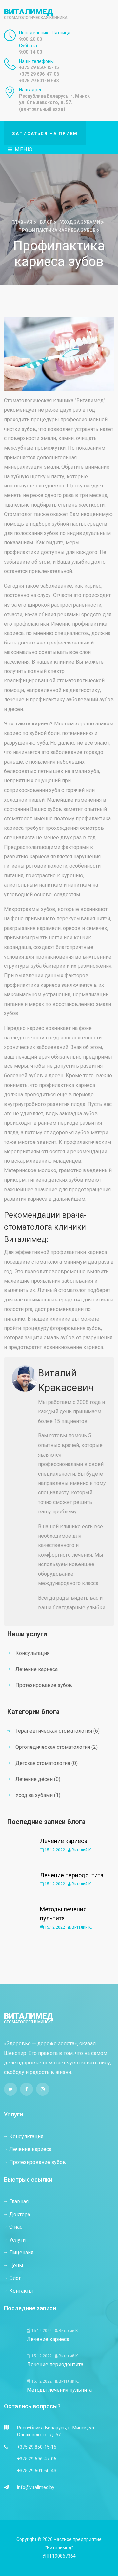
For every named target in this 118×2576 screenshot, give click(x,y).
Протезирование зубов (44, 1685)
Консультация (32, 1653)
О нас (16, 2227)
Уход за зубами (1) (38, 1795)
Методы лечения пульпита (59, 2390)
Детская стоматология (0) (47, 1763)
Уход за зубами (80, 222)
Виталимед (36, 14)
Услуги (17, 2240)
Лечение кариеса (37, 1669)
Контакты (21, 2291)
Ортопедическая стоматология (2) (57, 1747)
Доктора (20, 2214)
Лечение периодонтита (72, 1875)
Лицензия (21, 2253)
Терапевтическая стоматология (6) (58, 1731)
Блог (47, 222)
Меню (23, 150)
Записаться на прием (45, 133)
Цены (16, 2265)
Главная (22, 222)
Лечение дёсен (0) (38, 1779)
